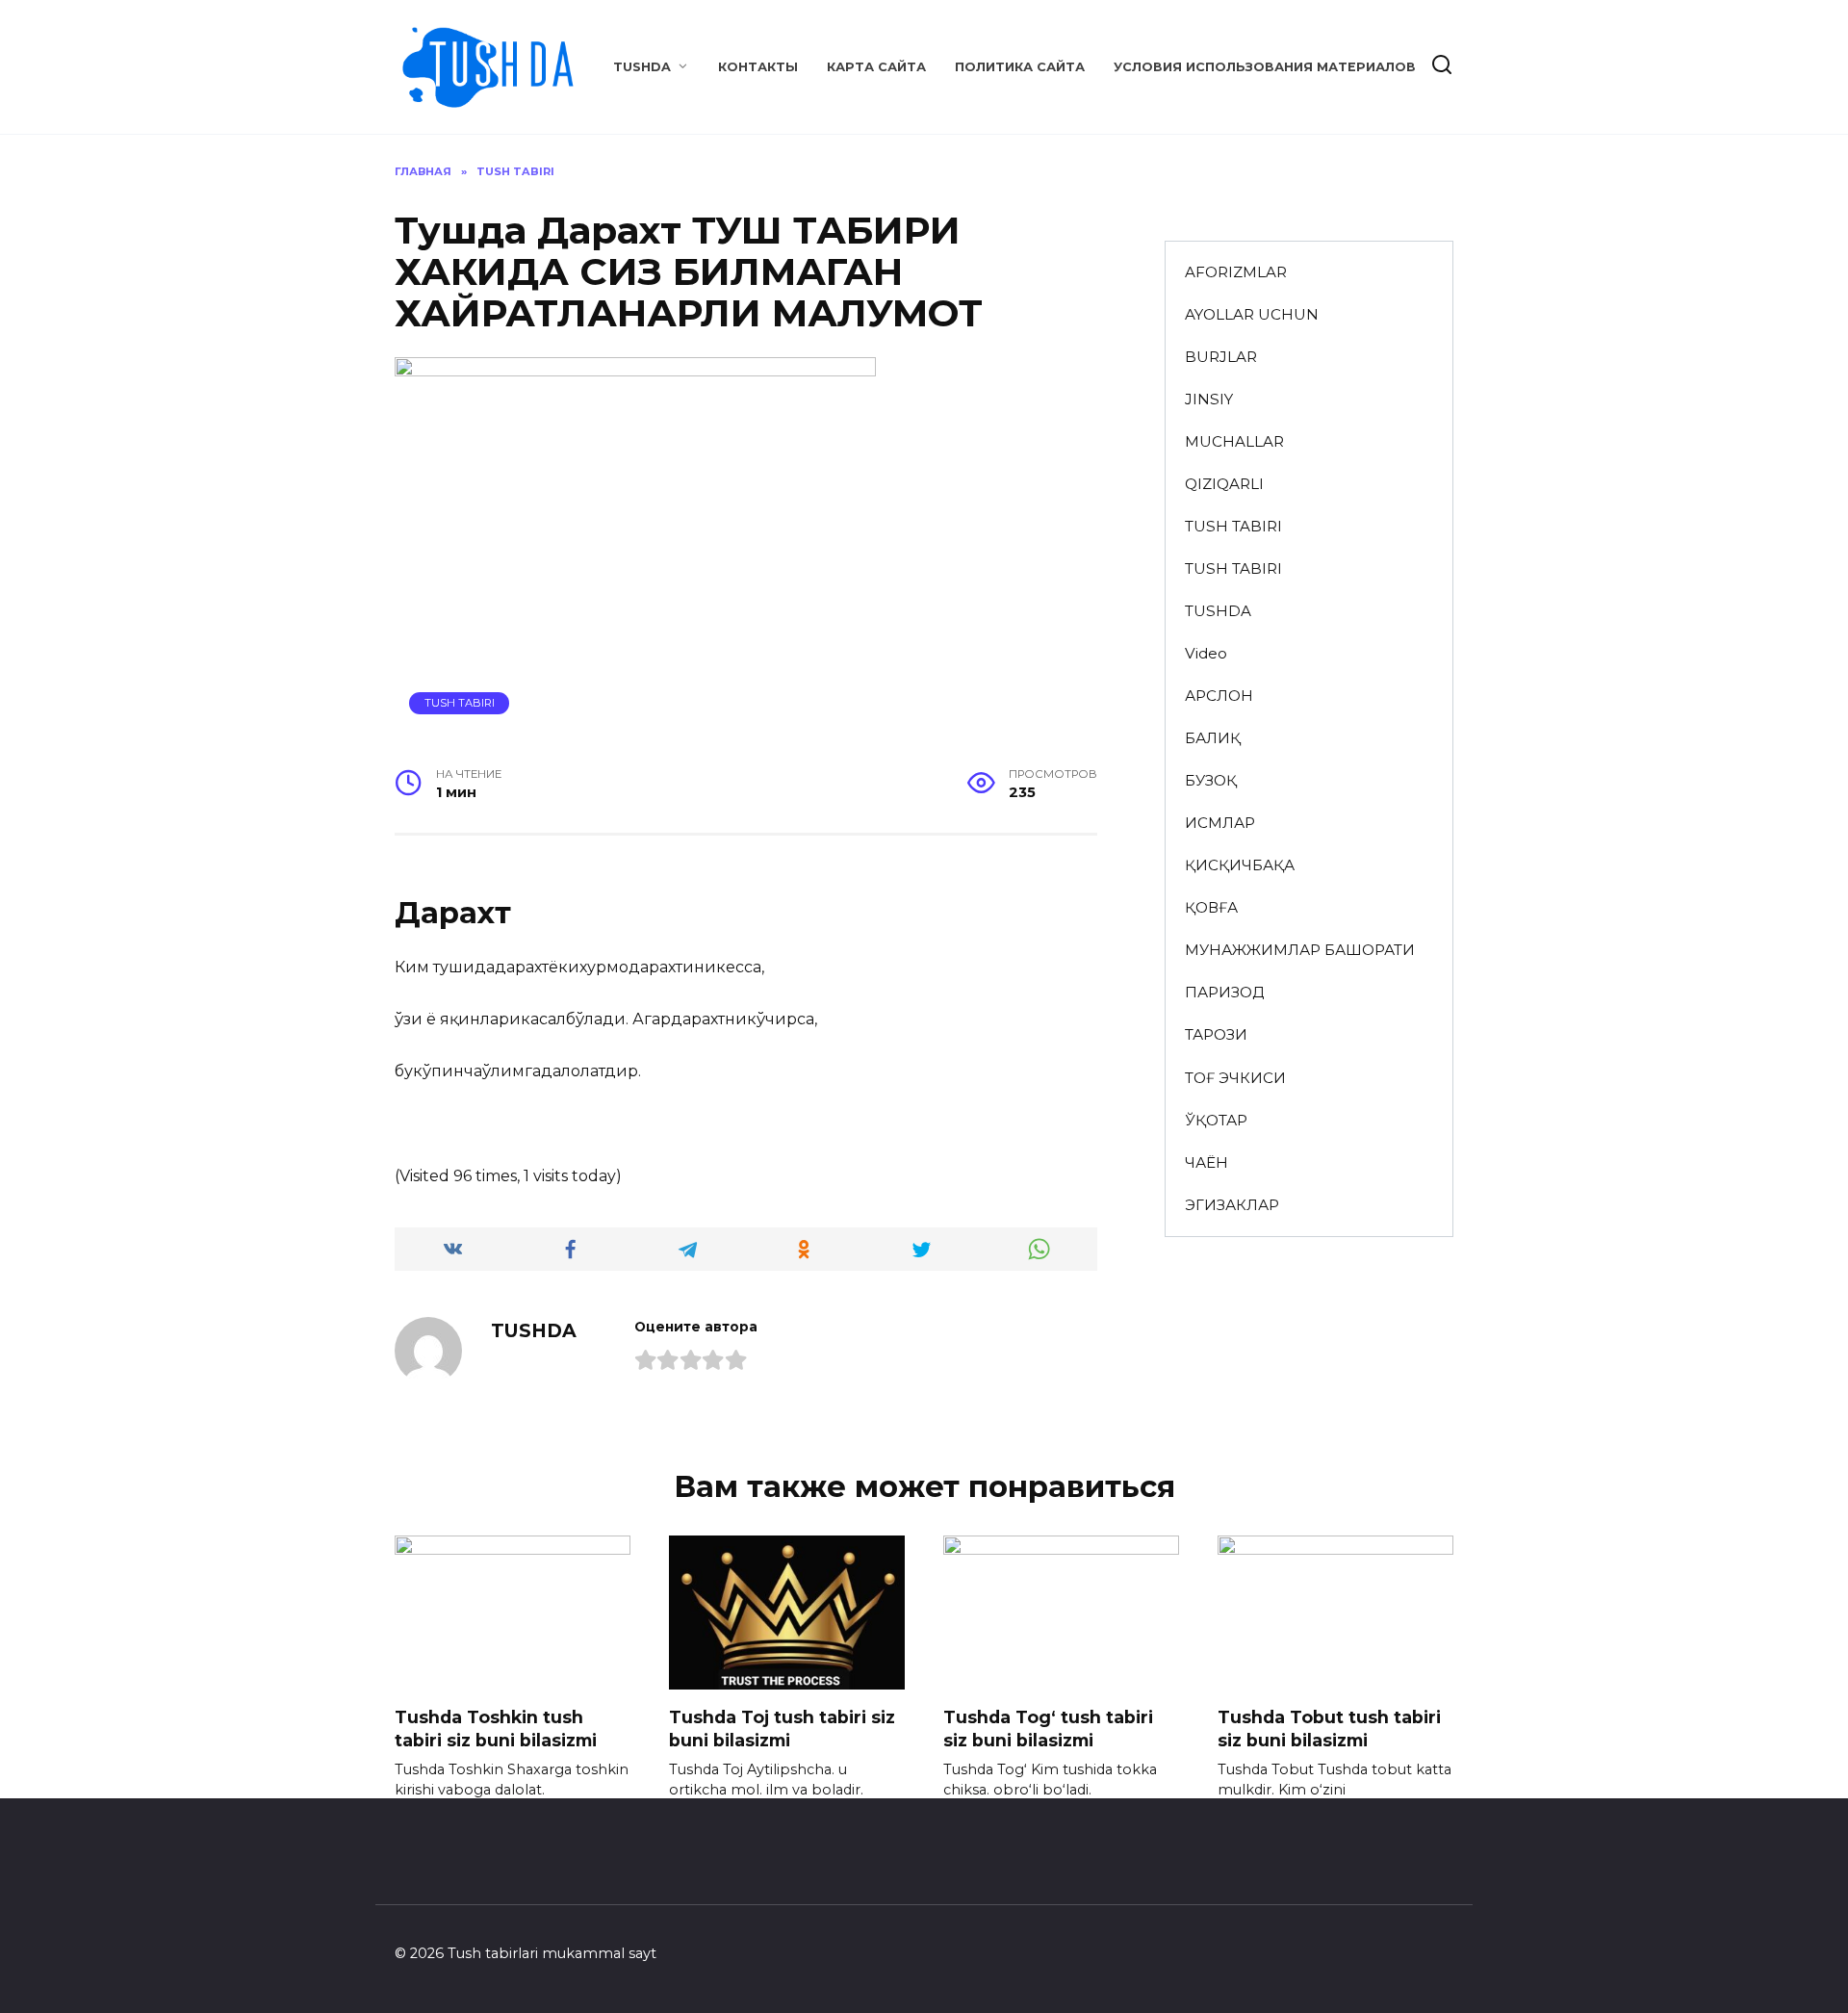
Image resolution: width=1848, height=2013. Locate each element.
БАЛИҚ (1213, 738)
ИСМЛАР (1220, 823)
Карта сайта (876, 67)
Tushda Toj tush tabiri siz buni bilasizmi (782, 1728)
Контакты (758, 67)
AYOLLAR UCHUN (1252, 314)
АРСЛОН (1219, 696)
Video (1206, 653)
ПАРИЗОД (1224, 992)
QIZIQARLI (1224, 484)
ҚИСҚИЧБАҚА (1240, 865)
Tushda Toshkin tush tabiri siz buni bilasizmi (496, 1728)
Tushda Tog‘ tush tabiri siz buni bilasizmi (1048, 1728)
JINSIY (1209, 399)
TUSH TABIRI (460, 703)
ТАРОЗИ (1216, 1034)
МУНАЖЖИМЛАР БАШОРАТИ (1300, 950)
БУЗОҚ (1211, 780)
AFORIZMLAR (1236, 272)
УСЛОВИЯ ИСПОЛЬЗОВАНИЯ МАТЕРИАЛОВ (1265, 67)
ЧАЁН (1206, 1162)
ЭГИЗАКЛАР (1232, 1205)
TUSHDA (642, 67)
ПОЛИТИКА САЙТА (1020, 67)
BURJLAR (1221, 357)
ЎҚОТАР (1216, 1120)
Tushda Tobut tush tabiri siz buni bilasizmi (1329, 1728)
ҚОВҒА (1211, 907)
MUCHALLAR (1234, 441)
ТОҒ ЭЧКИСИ (1235, 1078)
